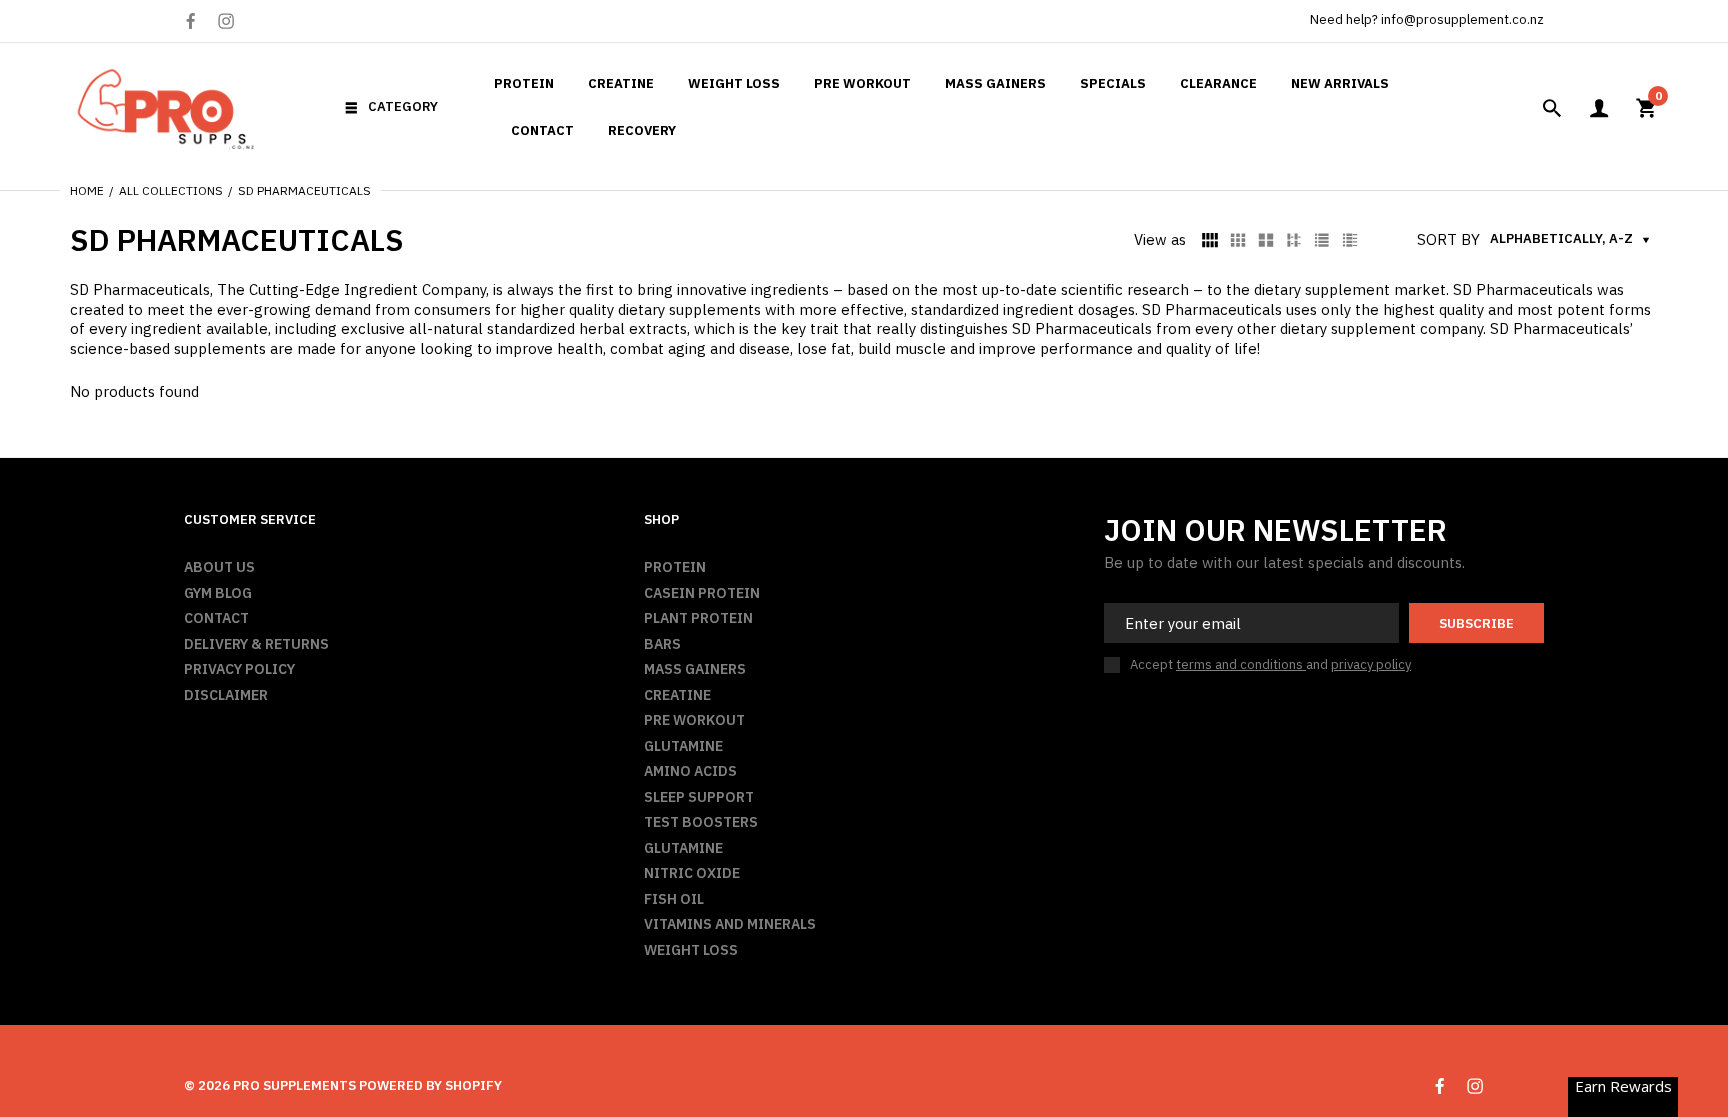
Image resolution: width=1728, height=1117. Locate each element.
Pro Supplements (294, 1085)
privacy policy (1371, 664)
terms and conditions (1241, 664)
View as (1160, 239)
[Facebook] (190, 21)
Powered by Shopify (430, 1085)
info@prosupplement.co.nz (1462, 19)
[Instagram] (226, 21)
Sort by (1448, 239)
